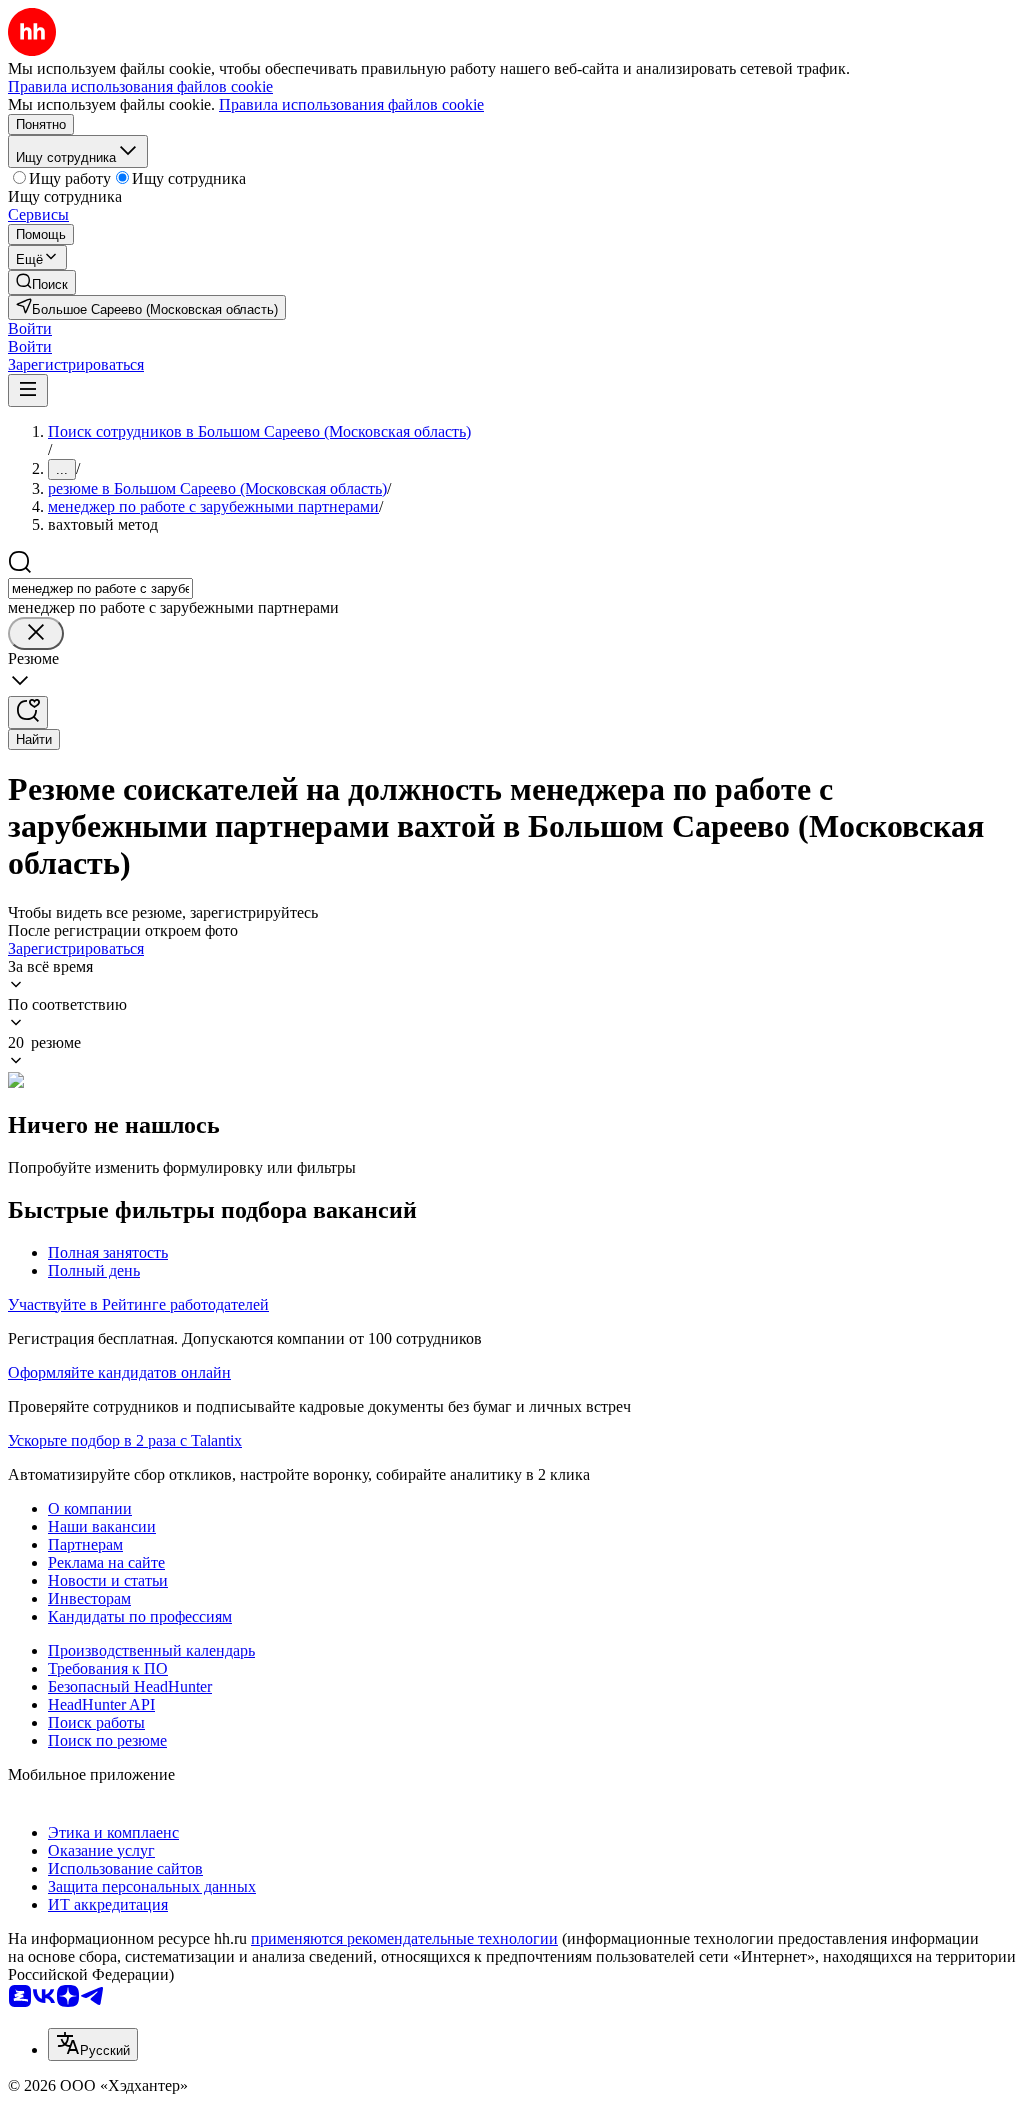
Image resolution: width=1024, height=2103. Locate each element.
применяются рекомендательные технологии (404, 1938)
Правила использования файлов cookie (351, 104)
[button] (30, 328)
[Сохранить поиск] (28, 712)
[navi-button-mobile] (28, 390)
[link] (42, 282)
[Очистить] (36, 633)
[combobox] (100, 588)
